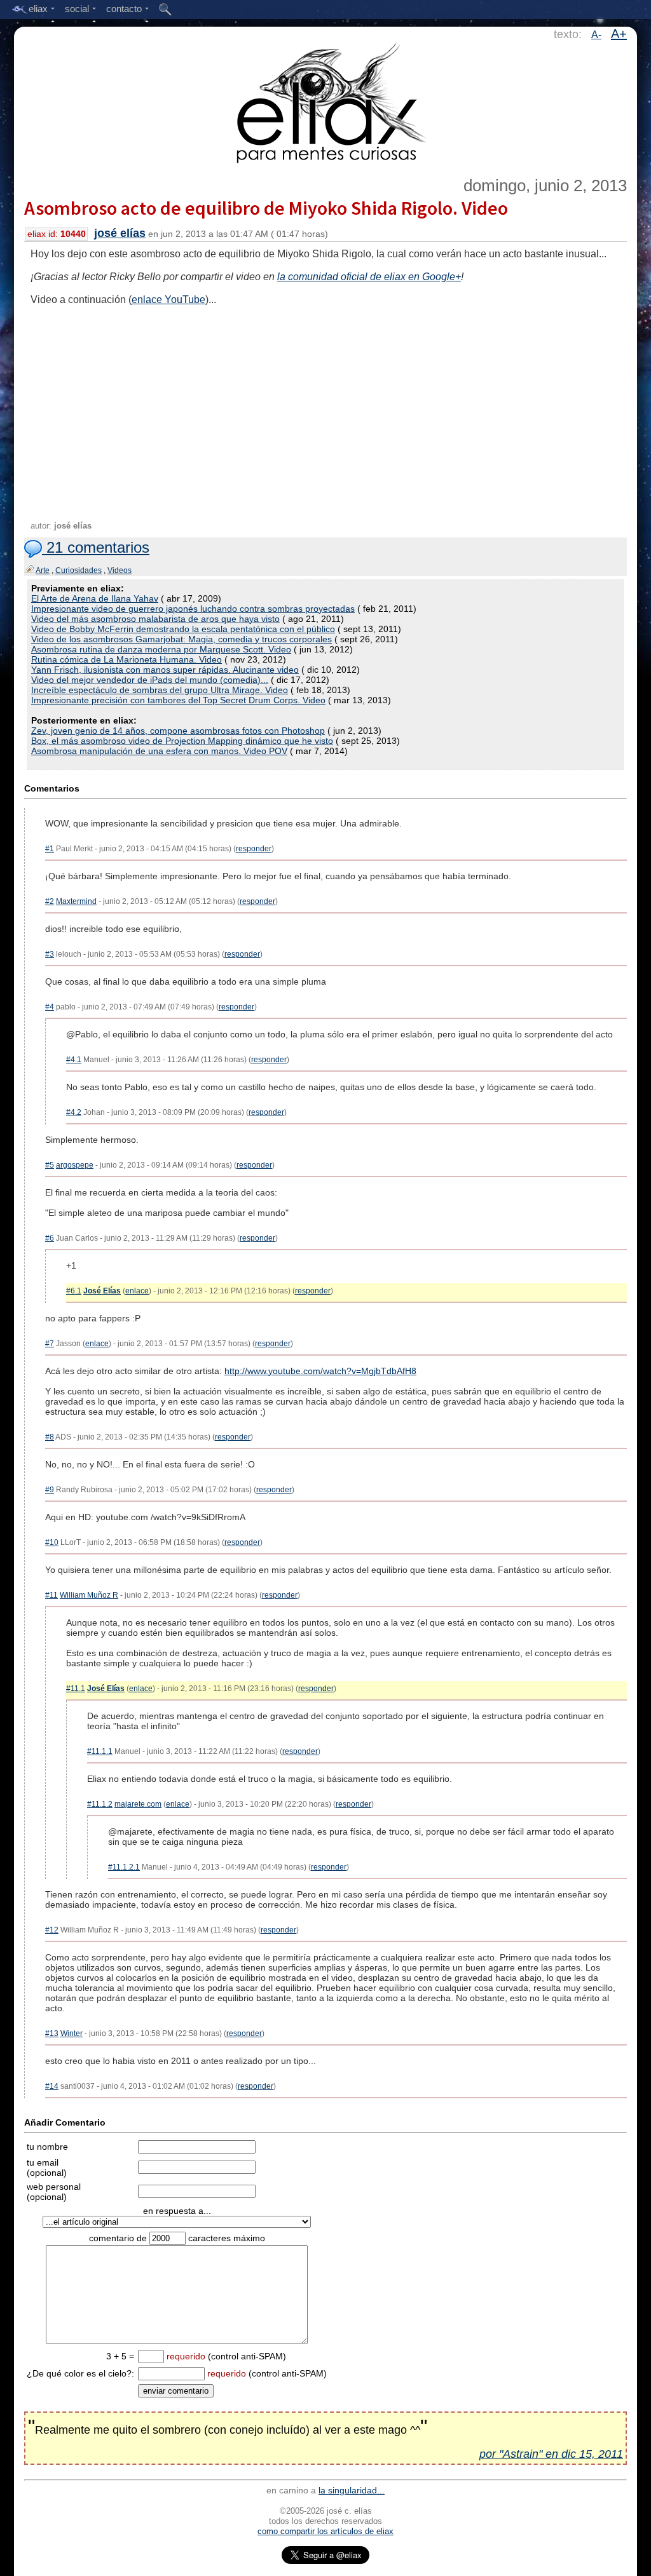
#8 (50, 1437)
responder (254, 849)
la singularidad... (352, 2490)
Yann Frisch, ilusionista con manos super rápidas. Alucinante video (165, 670)
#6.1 (74, 1291)
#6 (50, 1238)
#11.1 (76, 1689)
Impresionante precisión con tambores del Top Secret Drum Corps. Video (178, 700)
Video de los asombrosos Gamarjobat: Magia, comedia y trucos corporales (182, 639)
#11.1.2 (100, 1804)
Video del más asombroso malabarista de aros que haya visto (155, 619)
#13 (52, 2033)
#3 (50, 954)
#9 (50, 1490)
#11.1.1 (100, 1751)
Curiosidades (79, 570)
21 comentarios (96, 547)
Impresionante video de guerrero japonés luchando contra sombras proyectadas (193, 609)
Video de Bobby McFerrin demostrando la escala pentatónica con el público (183, 629)
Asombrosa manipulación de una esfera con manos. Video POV (159, 751)
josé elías (120, 233)
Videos (120, 570)
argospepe (75, 1165)
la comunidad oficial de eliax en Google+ (369, 277)
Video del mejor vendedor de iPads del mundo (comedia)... (150, 680)
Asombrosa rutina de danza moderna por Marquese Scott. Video (161, 649)
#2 (50, 901)
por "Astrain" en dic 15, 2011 (551, 2454)
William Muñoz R (89, 1595)
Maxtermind (76, 901)
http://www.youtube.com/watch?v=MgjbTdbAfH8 (320, 1371)
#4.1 (74, 1060)
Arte (43, 570)
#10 (52, 1542)
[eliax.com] (326, 100)
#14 (52, 2086)
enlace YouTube (168, 300)
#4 (50, 1007)
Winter (72, 2033)
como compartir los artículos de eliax (325, 2531)
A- (596, 35)
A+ (619, 34)
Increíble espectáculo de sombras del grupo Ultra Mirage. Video (160, 690)
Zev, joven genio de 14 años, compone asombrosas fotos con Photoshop (178, 731)
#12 (52, 1930)
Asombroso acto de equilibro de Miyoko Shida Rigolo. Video (266, 208)
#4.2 (74, 1112)
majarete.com (138, 1804)
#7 (50, 1344)
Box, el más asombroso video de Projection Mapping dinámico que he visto (182, 741)
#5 (50, 1165)
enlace (137, 1291)
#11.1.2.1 (124, 1867)
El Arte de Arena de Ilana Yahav (95, 598)
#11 (51, 1595)
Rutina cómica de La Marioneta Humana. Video (127, 659)
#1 (50, 849)
